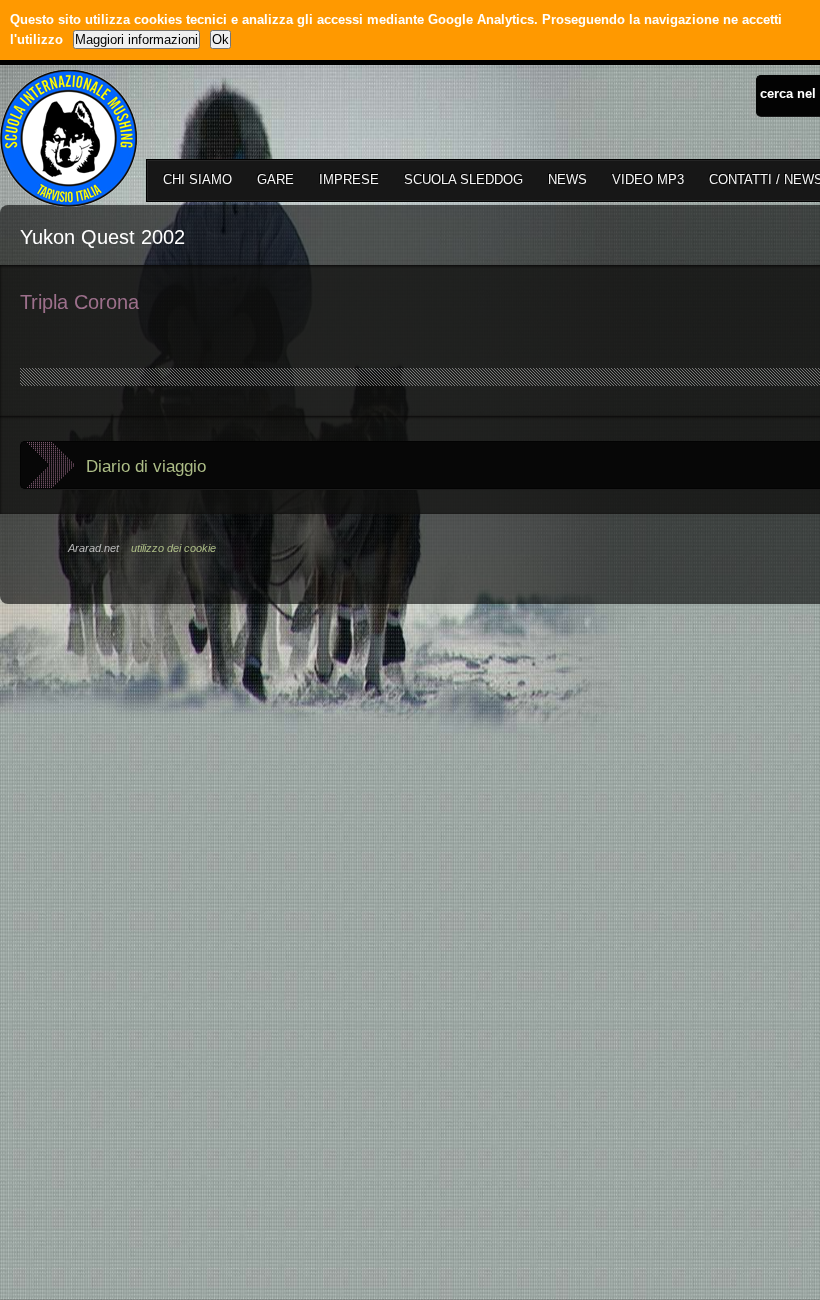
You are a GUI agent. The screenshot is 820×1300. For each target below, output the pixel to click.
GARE (275, 179)
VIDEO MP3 (648, 179)
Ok (220, 39)
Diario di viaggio (146, 466)
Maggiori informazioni (136, 39)
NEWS (567, 179)
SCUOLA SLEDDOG (463, 179)
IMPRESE (349, 179)
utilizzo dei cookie (173, 548)
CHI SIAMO (197, 179)
